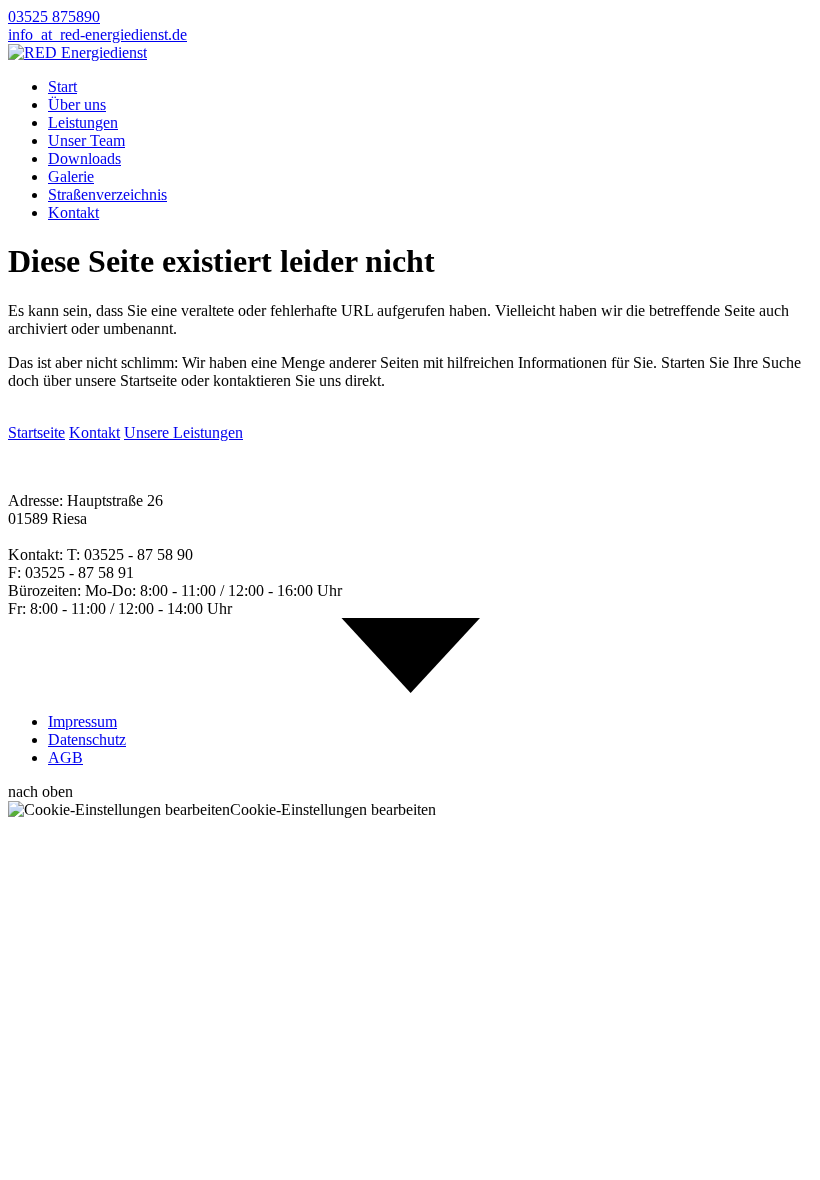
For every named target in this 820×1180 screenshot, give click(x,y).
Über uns (77, 104)
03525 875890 (54, 16)
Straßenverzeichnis (107, 194)
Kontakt (73, 212)
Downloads (84, 158)
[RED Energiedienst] (77, 52)
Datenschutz (87, 739)
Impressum (82, 721)
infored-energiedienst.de (97, 34)
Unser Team (86, 140)
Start (62, 86)
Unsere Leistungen (183, 432)
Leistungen (83, 122)
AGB (65, 757)
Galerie (71, 176)
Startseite (36, 432)
